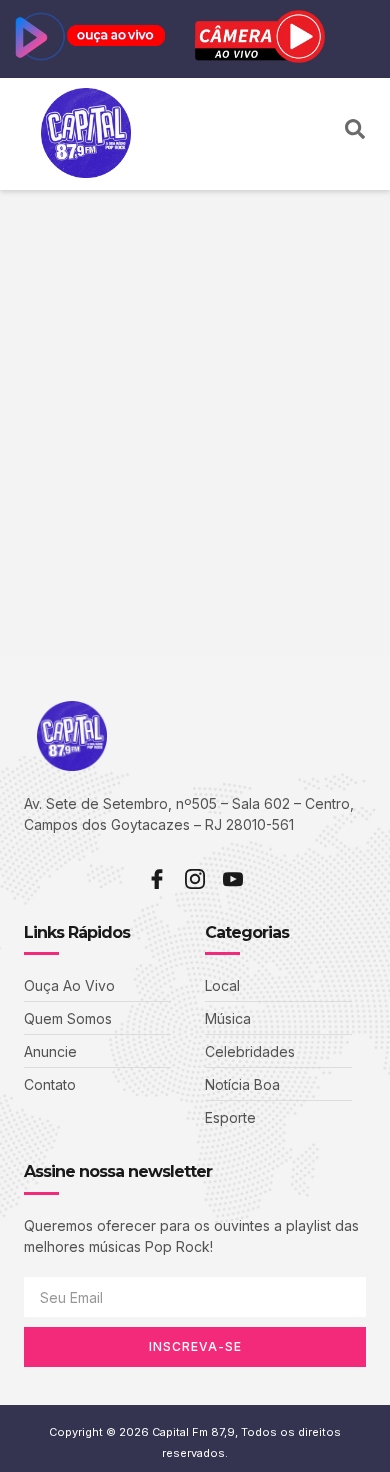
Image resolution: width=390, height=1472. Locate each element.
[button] (318, 134)
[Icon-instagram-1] (195, 879)
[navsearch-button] (355, 134)
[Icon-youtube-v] (233, 879)
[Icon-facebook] (157, 879)
